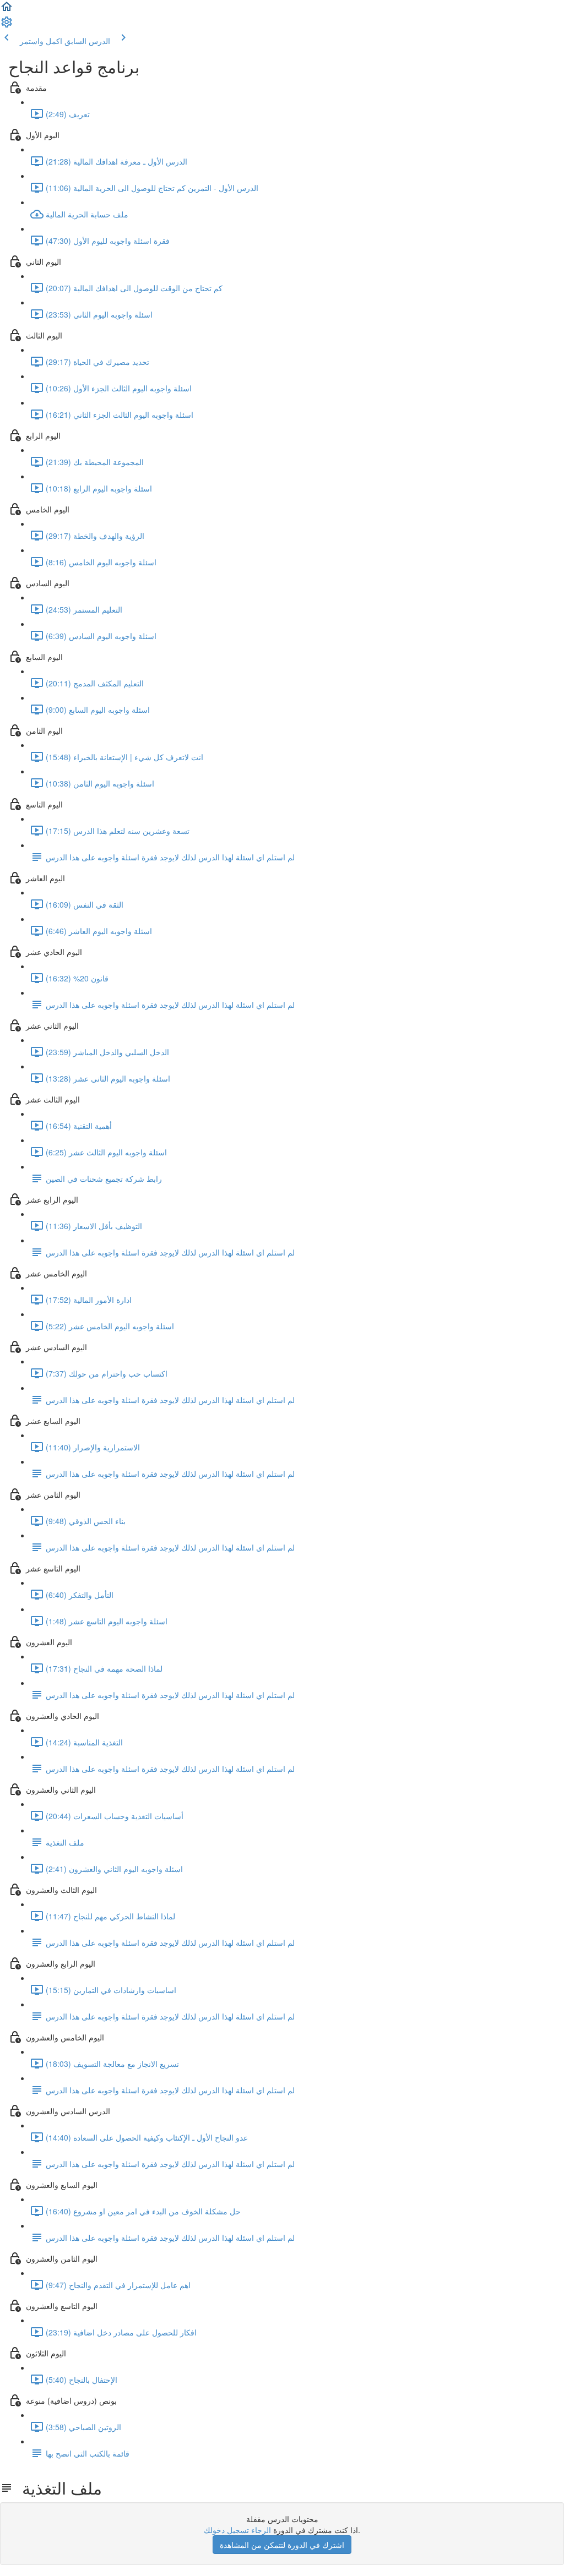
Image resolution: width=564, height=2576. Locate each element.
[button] (7, 10)
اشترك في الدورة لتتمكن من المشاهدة (282, 2545)
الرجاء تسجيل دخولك (237, 2530)
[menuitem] (7, 25)
